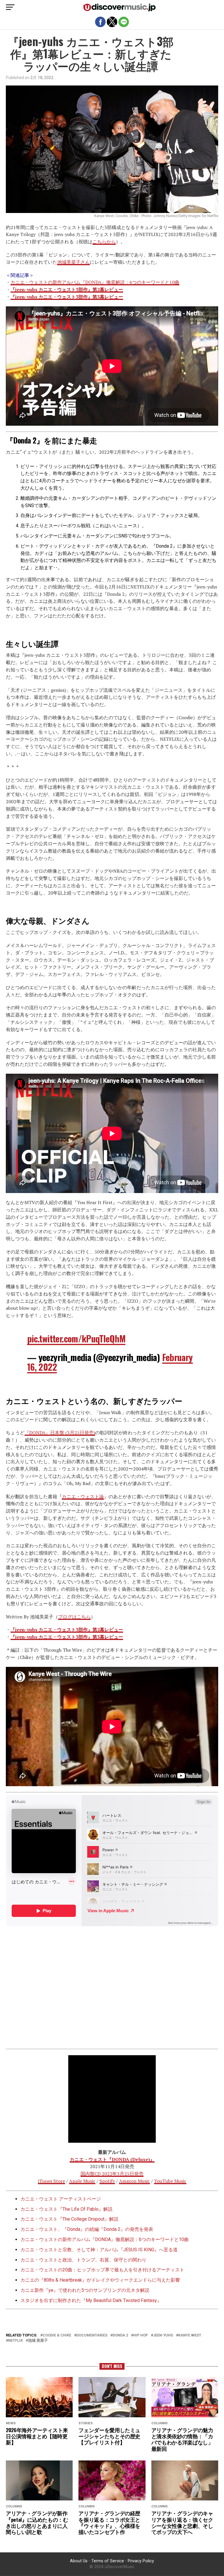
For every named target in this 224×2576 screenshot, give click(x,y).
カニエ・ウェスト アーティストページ (61, 2199)
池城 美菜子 (38, 2341)
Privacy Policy (141, 2561)
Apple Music (82, 2181)
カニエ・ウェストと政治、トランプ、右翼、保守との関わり (83, 2260)
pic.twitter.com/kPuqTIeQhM (76, 1338)
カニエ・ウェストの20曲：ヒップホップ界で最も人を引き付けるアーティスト (102, 2270)
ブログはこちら (74, 1617)
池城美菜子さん (73, 262)
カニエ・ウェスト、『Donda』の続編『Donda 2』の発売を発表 (87, 2229)
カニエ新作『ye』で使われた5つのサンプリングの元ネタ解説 (85, 2290)
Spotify (107, 2181)
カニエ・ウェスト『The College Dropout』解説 (69, 2219)
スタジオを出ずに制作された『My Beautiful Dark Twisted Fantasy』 (91, 2300)
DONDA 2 (120, 2335)
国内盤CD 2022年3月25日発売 (112, 2174)
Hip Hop (141, 2335)
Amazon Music (134, 2181)
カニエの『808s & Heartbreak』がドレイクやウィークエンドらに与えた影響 (100, 2280)
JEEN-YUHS (163, 2335)
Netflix (15, 2341)
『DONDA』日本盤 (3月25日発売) (60, 1433)
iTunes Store (51, 2181)
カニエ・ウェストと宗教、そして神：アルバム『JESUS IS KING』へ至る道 (99, 2250)
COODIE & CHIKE (57, 2335)
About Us (79, 2561)
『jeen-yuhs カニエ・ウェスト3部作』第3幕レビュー (67, 297)
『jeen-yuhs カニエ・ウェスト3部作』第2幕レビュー (67, 289)
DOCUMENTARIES (92, 2335)
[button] (10, 7)
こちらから (104, 242)
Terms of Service (108, 2561)
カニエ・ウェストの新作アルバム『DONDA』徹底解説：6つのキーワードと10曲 (95, 282)
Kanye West (190, 2335)
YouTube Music (170, 2181)
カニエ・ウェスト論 (83, 1496)
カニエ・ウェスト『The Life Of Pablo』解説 (66, 2209)
